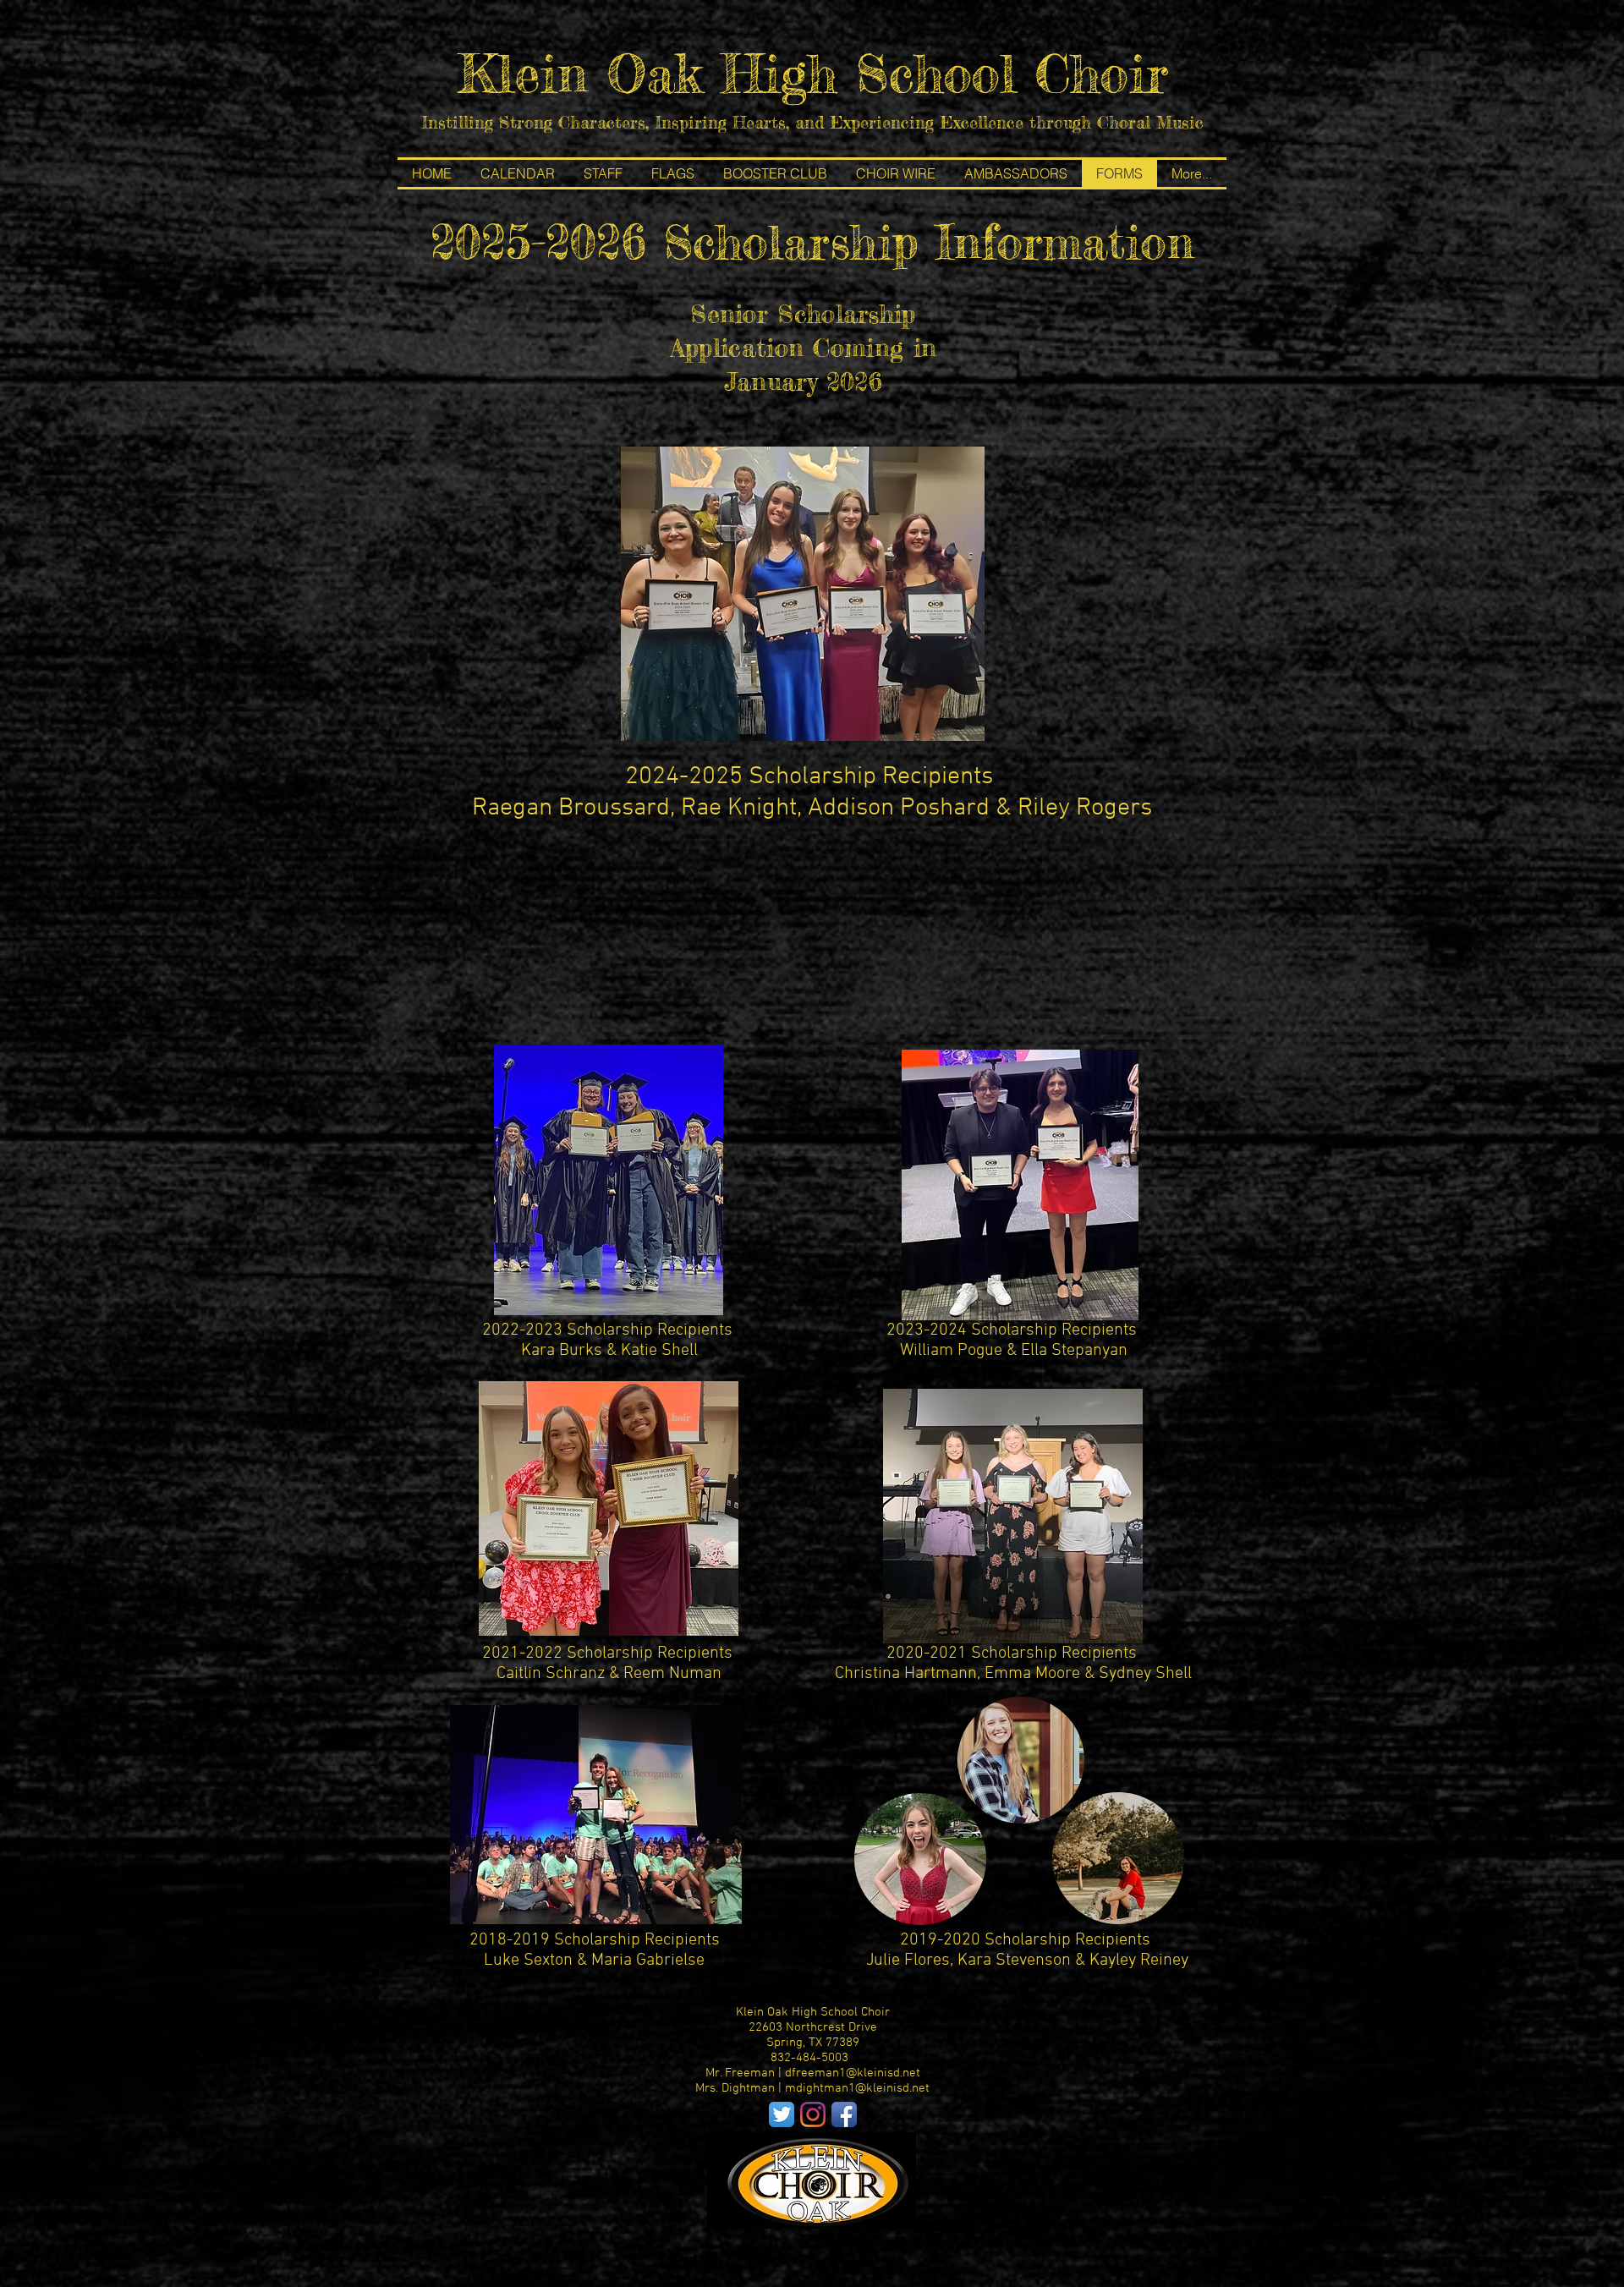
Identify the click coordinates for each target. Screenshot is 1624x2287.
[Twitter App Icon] (782, 2114)
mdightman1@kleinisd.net (857, 2088)
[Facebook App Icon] (844, 2114)
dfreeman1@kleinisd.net (853, 2073)
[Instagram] (813, 2114)
